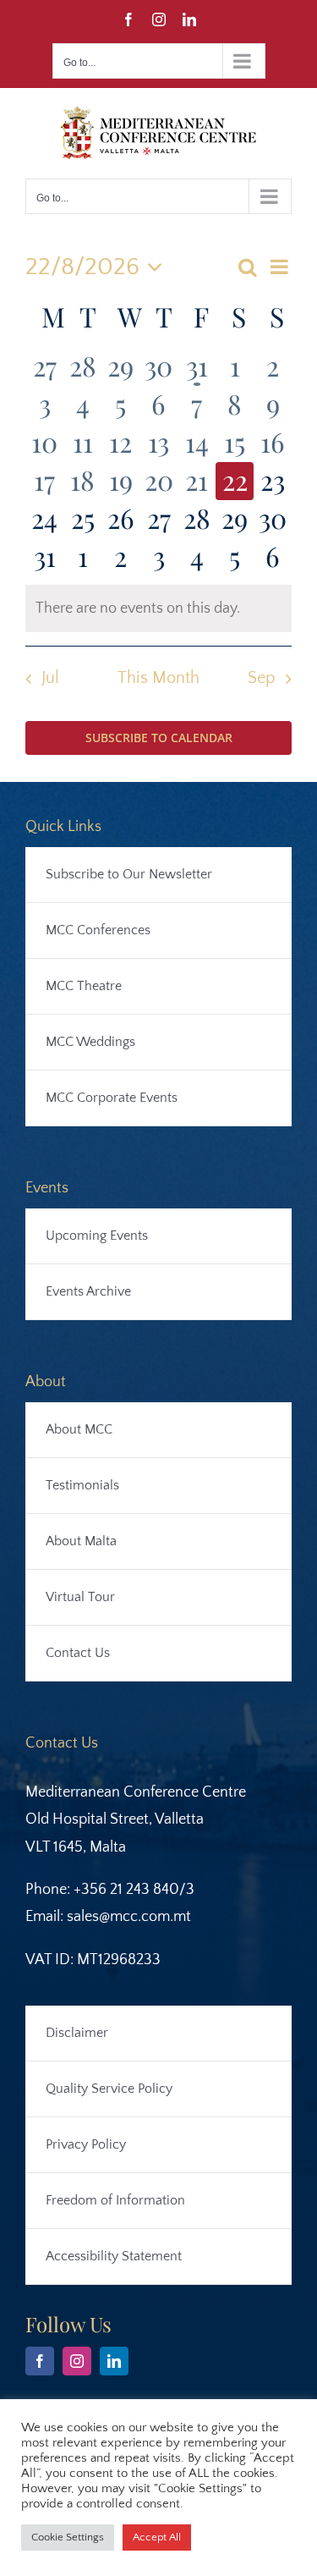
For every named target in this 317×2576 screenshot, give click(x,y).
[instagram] (77, 2361)
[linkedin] (114, 2361)
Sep (262, 678)
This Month (158, 678)
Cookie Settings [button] (68, 2537)
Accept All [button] (157, 2537)
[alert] (158, 608)
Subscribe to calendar (159, 738)
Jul (50, 678)
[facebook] (40, 2361)
